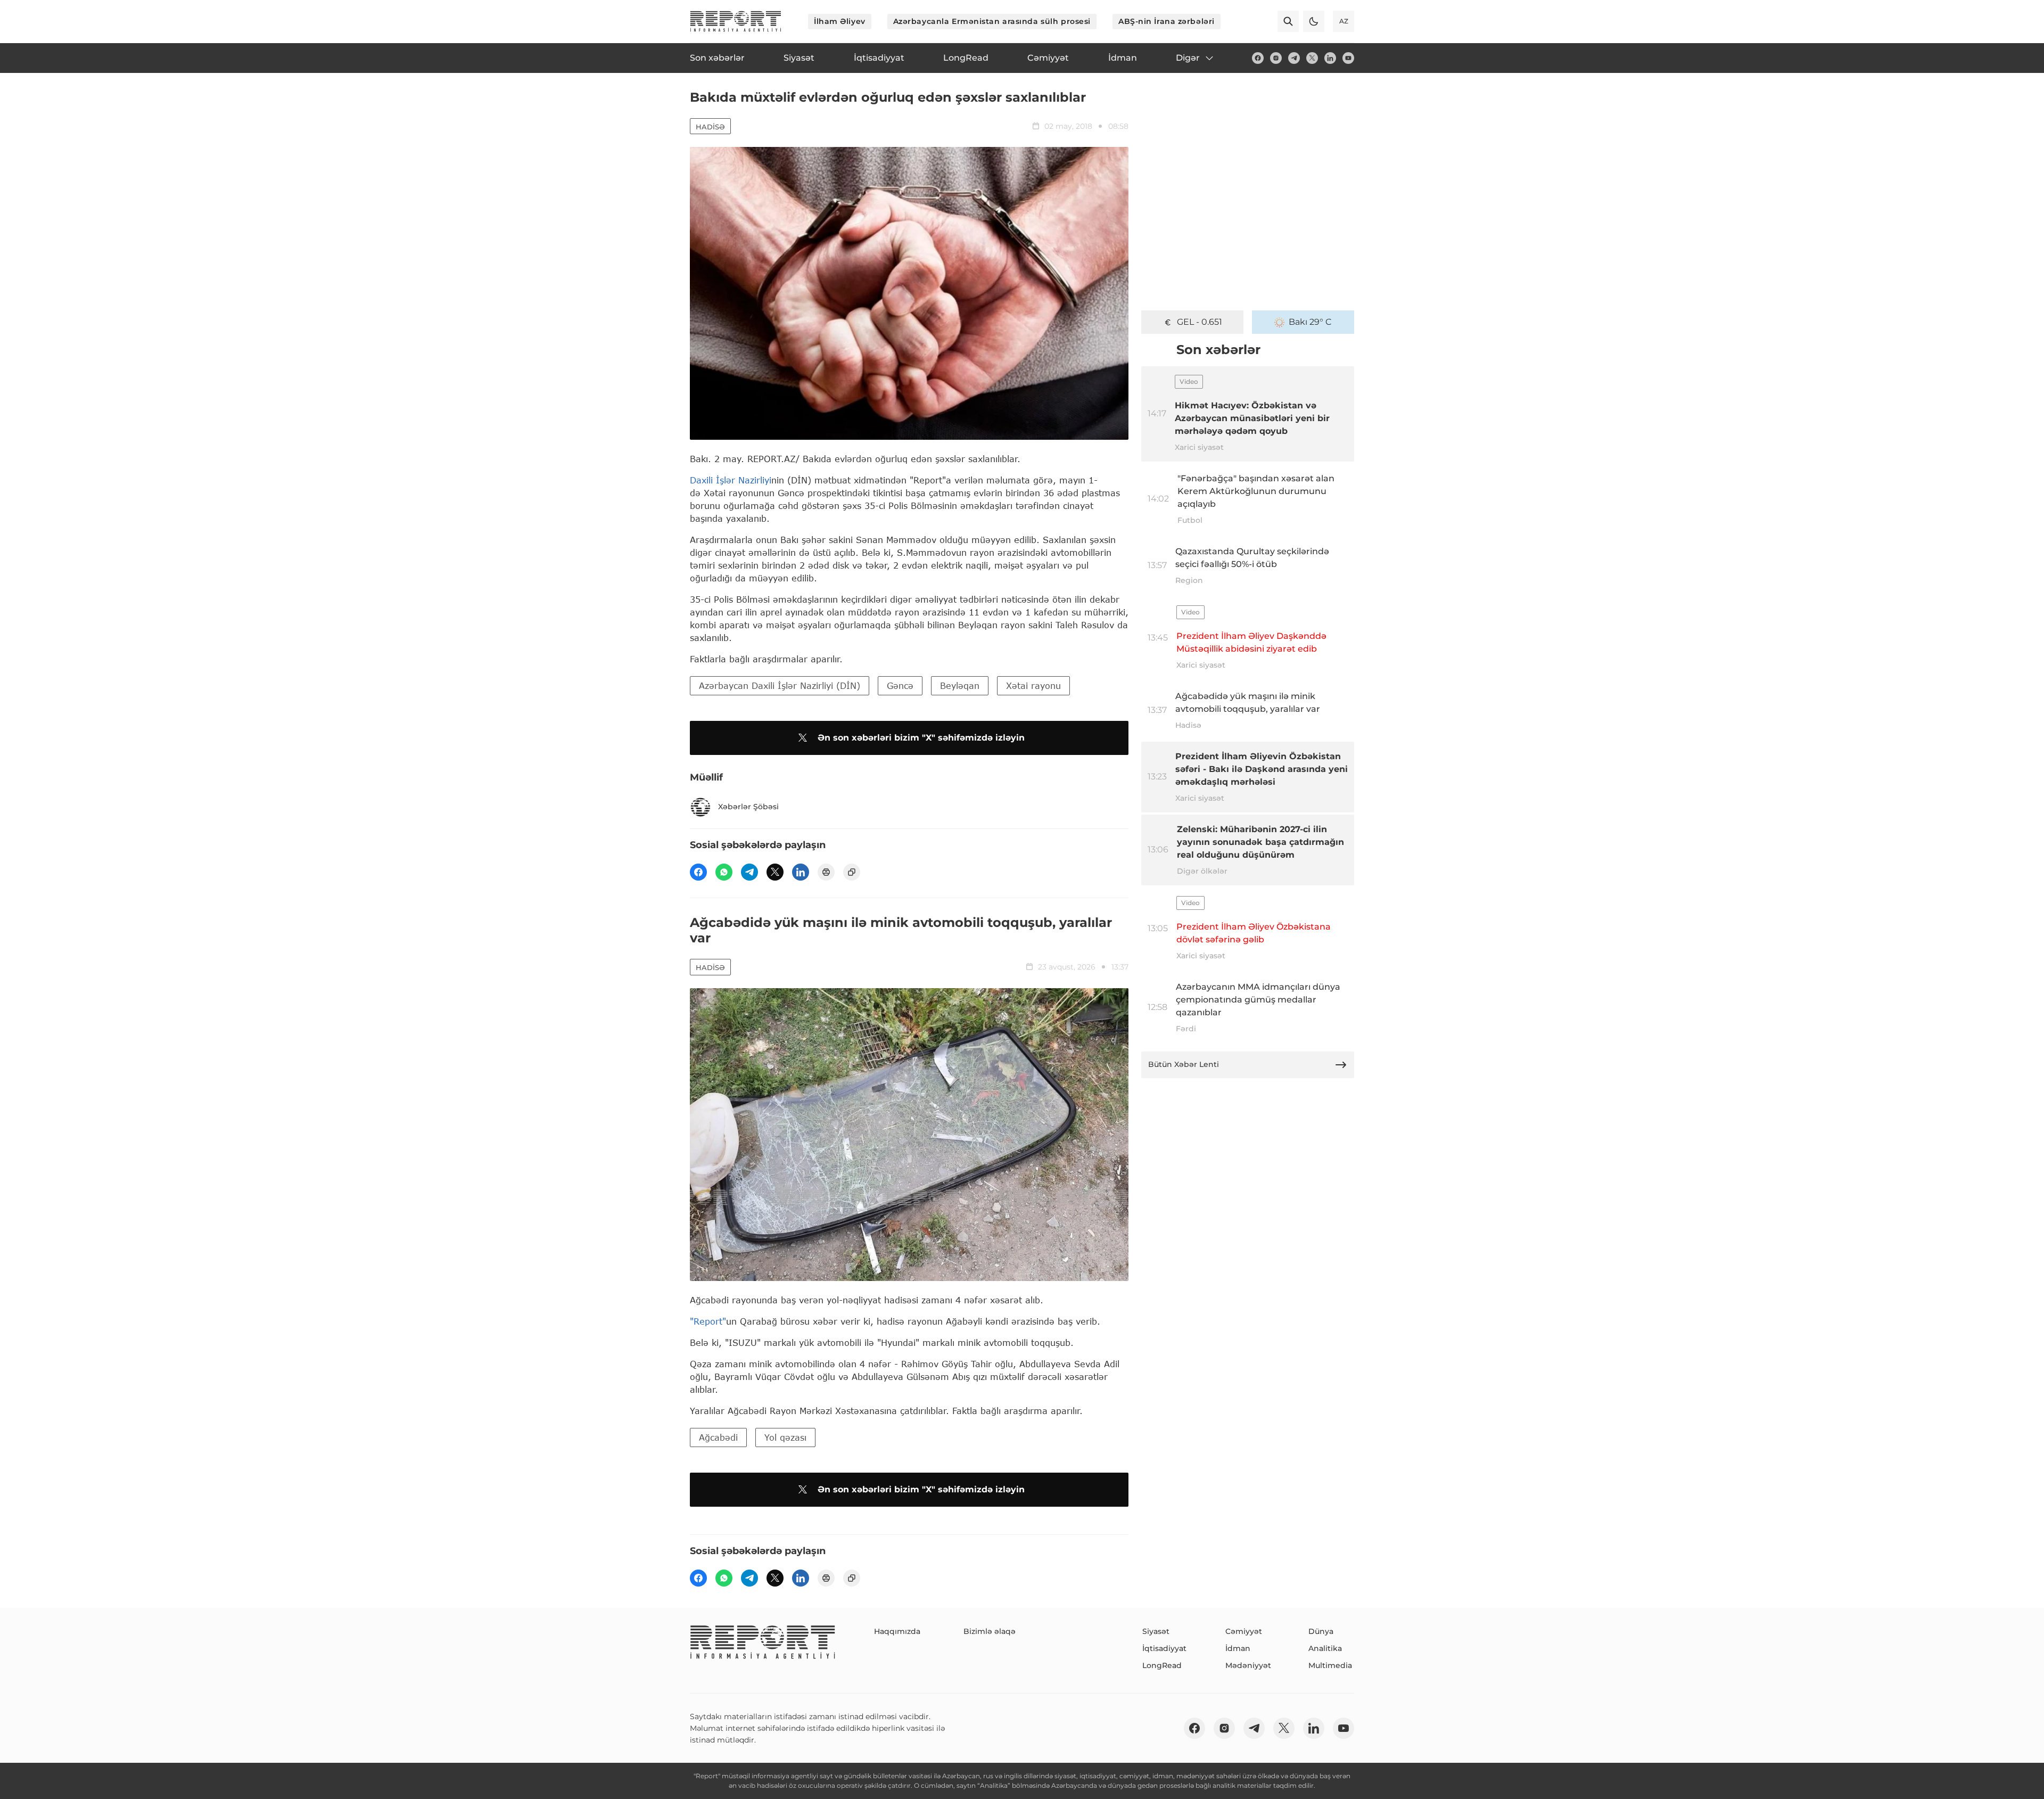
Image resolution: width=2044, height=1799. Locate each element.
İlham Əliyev (840, 21)
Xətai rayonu (1033, 685)
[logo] (736, 21)
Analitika (1325, 1648)
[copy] (852, 872)
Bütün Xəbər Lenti (1184, 1064)
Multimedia (1330, 1665)
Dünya (1321, 1631)
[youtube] (1348, 58)
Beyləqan (960, 685)
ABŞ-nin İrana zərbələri (1167, 21)
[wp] (724, 872)
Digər (1188, 58)
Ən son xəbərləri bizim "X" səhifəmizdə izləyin (921, 738)
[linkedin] (1330, 58)
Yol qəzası (785, 1437)
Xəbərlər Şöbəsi (748, 807)
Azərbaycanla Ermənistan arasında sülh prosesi (992, 21)
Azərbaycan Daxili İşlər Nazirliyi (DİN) (780, 685)
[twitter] (1312, 58)
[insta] (1276, 58)
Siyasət (1156, 1631)
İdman (1238, 1648)
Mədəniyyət (1248, 1665)
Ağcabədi (718, 1437)
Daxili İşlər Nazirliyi (731, 480)
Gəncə (900, 685)
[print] (826, 872)
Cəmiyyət (1244, 1631)
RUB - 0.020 (1199, 322)
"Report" (708, 1321)
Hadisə (710, 127)
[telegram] (1294, 58)
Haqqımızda (897, 1631)
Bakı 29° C (1310, 322)
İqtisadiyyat (1164, 1648)
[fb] (1258, 58)
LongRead (1162, 1665)
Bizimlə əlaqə (990, 1631)
